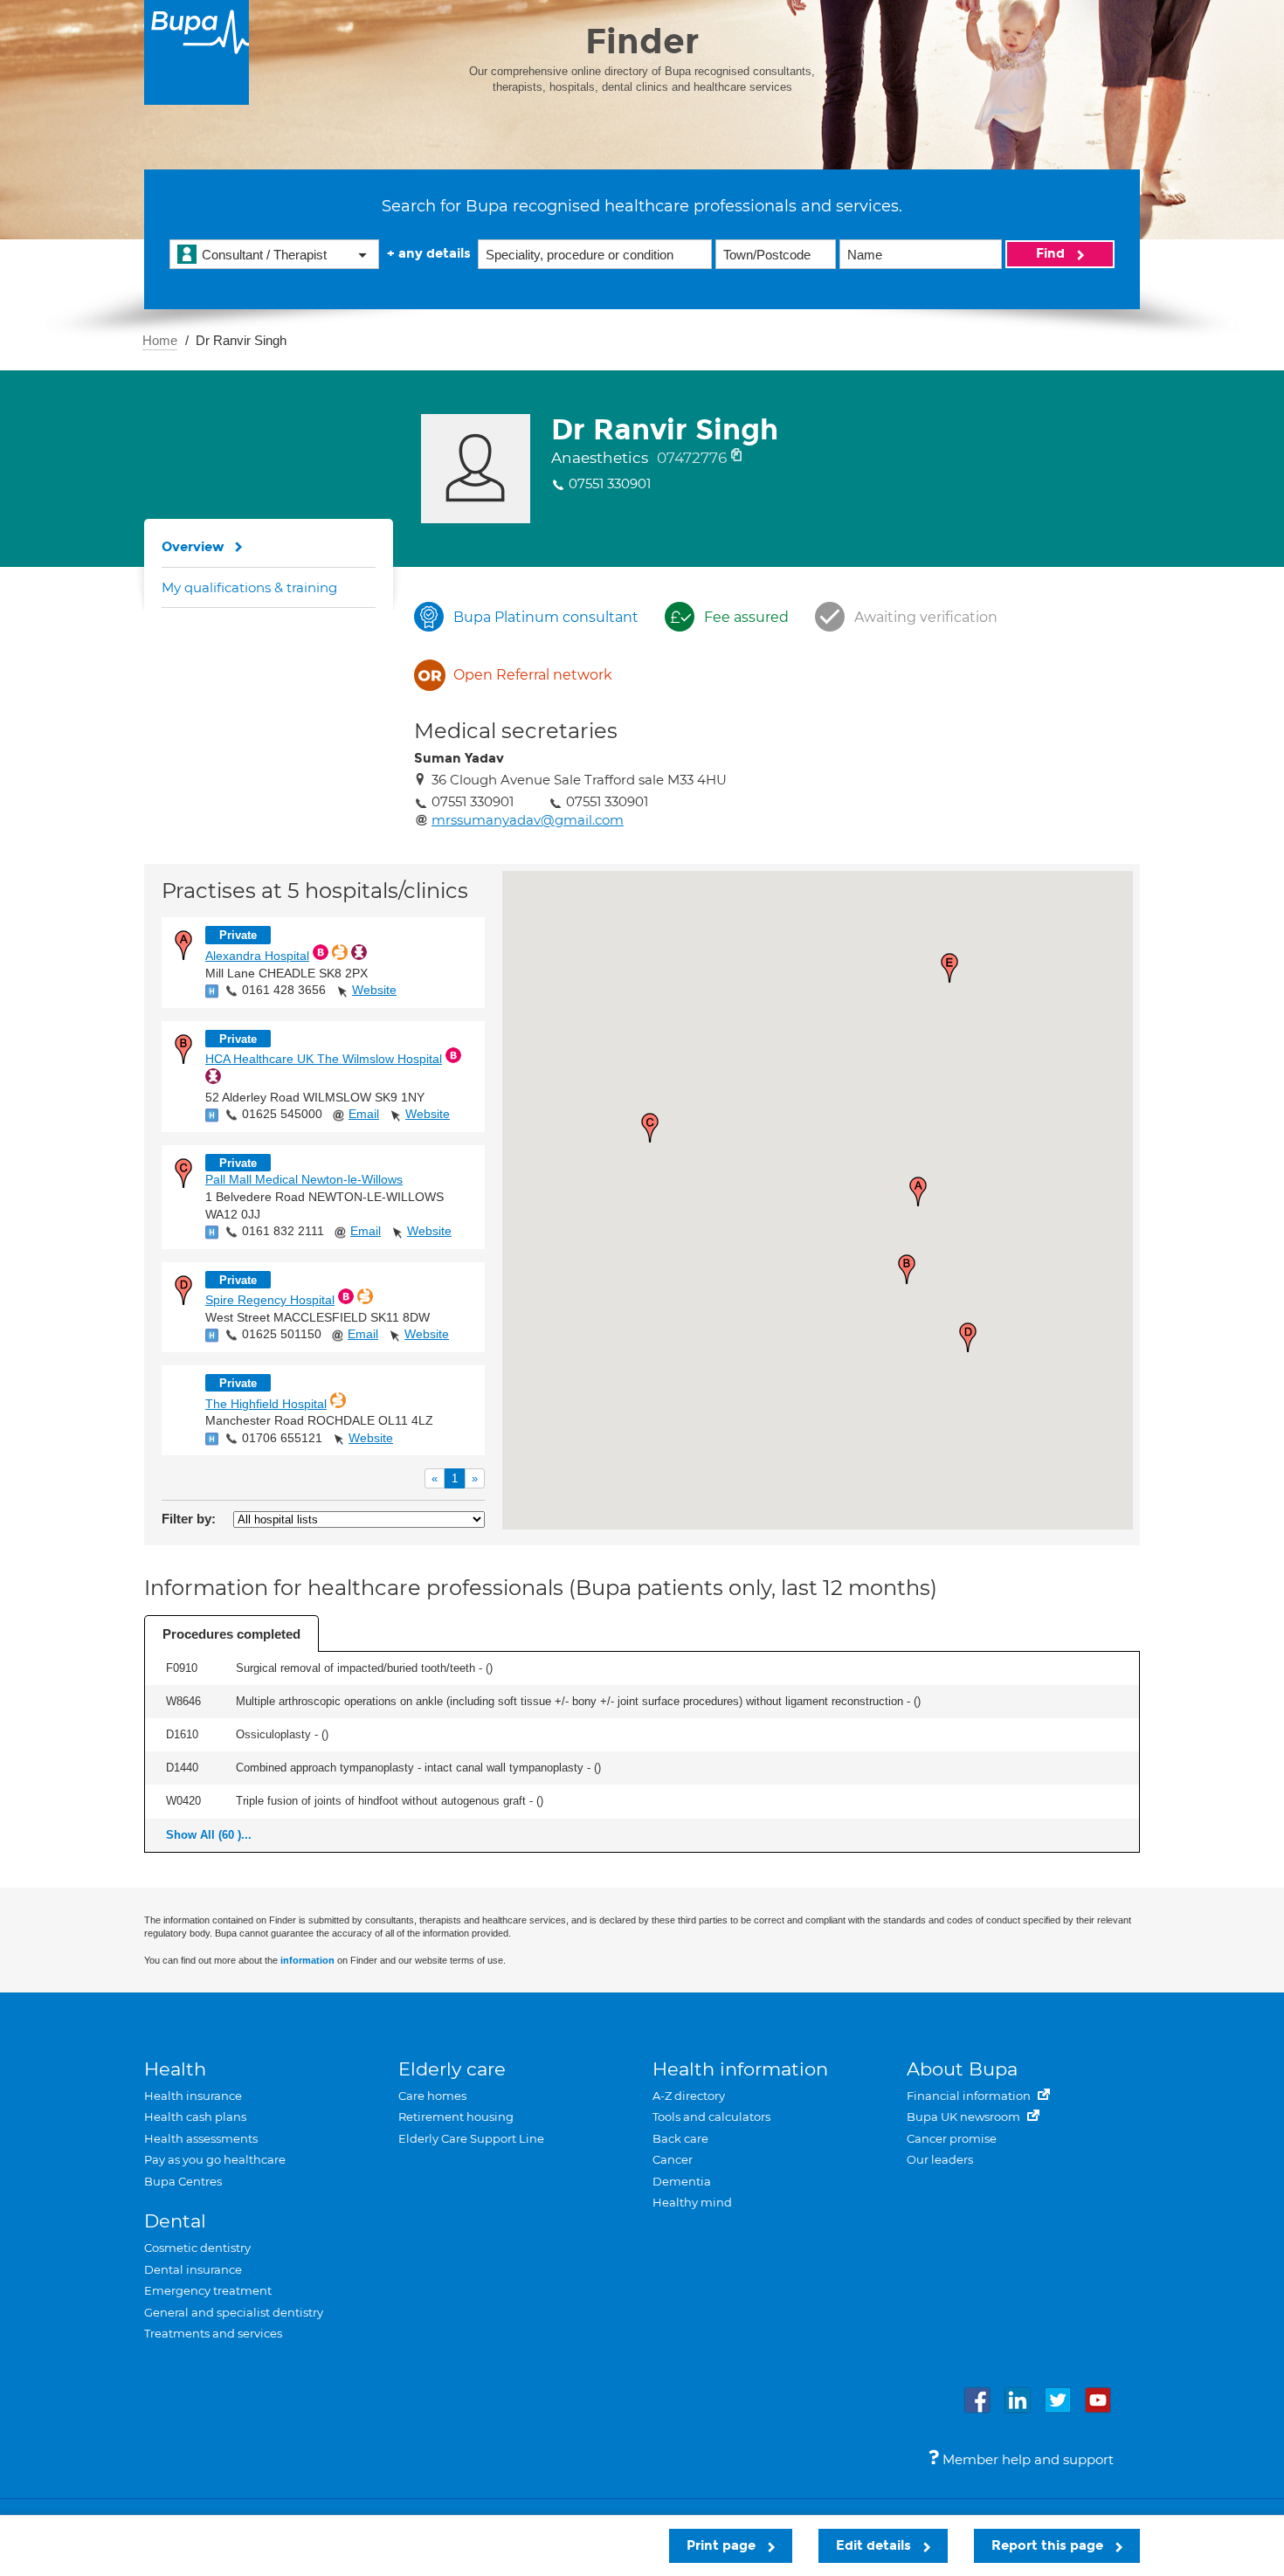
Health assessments (201, 2138)
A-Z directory (689, 2096)
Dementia (682, 2181)
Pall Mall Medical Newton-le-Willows (304, 1179)
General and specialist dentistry (234, 2312)
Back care (680, 2138)
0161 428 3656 (284, 990)
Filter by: (189, 1519)
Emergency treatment (208, 2290)
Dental (175, 2221)
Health (175, 2069)
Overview (193, 547)
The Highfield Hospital (266, 1404)
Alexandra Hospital (257, 956)
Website (374, 990)
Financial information (970, 2096)
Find (1052, 253)
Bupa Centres (183, 2181)
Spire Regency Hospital (270, 1300)
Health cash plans (195, 2117)
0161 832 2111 (283, 1231)
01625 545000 (282, 1114)
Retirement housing (456, 2117)
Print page (723, 2545)
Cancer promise (952, 2138)
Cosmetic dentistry (197, 2248)
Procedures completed (231, 1634)
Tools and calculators (711, 2117)
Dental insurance (193, 2269)
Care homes (432, 2096)
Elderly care (452, 2069)
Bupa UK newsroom (965, 2117)
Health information (740, 2069)
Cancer (673, 2159)
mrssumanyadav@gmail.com (528, 820)
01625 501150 (282, 1334)
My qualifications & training (249, 587)
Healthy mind (692, 2202)
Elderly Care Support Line (471, 2138)
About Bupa (962, 2069)
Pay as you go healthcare (215, 2159)
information (307, 1960)
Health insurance (193, 2096)
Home (160, 340)
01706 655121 (282, 1438)
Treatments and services (213, 2333)
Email (364, 1114)
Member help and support (1026, 2459)
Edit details (875, 2545)
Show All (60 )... (209, 1835)
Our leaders (940, 2159)
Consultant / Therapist (264, 255)
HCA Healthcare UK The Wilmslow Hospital (324, 1059)
